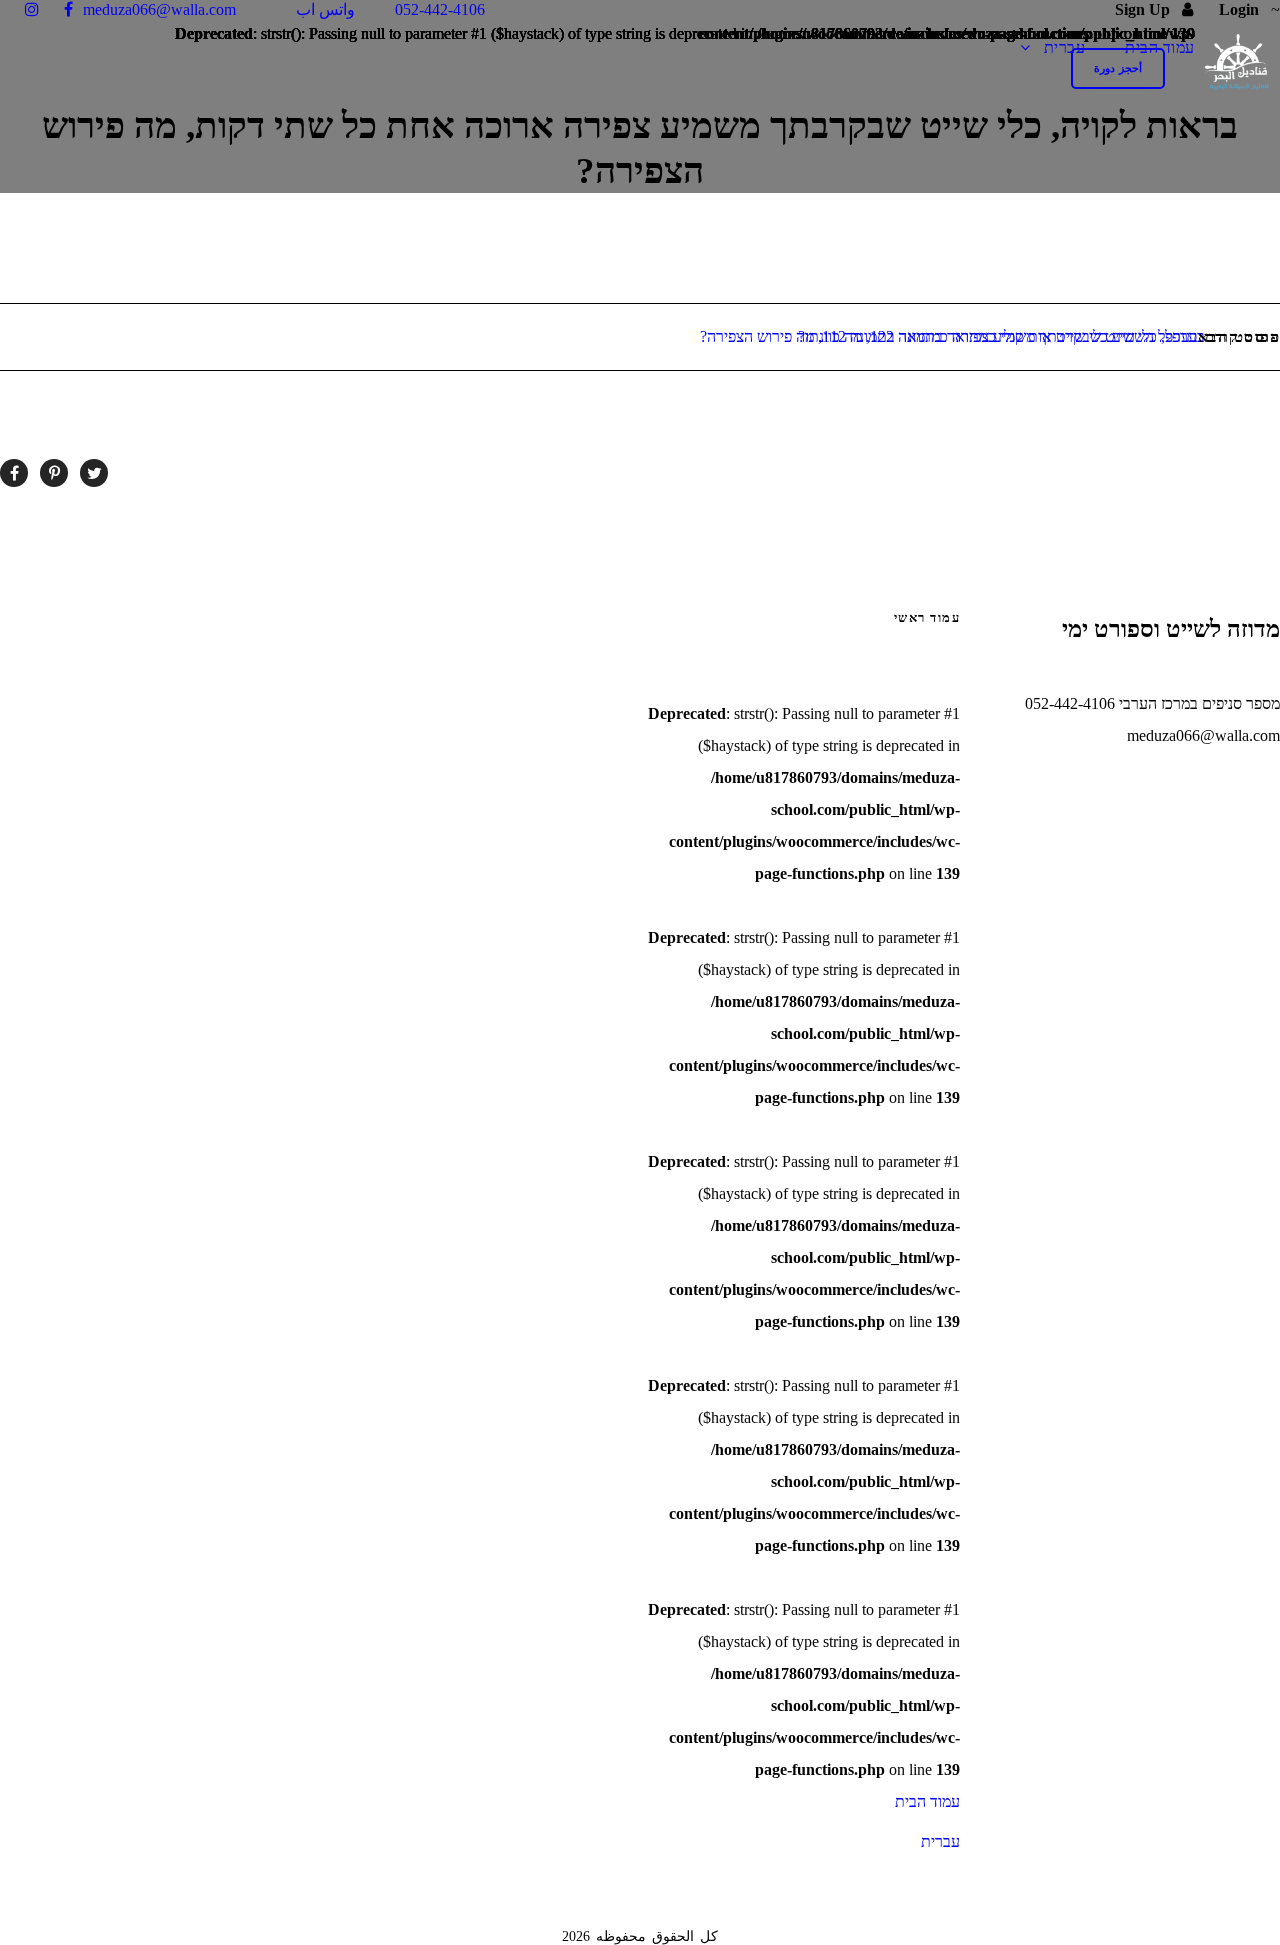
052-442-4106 (442, 9)
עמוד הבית (1160, 47)
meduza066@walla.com (159, 9)
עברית (1064, 47)
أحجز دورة (1118, 68)
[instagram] (32, 9)
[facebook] (68, 9)
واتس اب (327, 9)
